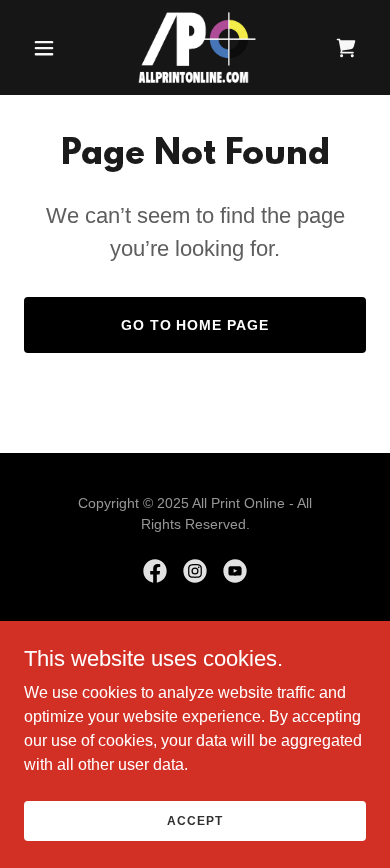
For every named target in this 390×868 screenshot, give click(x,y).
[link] (195, 47)
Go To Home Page (195, 325)
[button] (49, 48)
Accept (194, 820)
